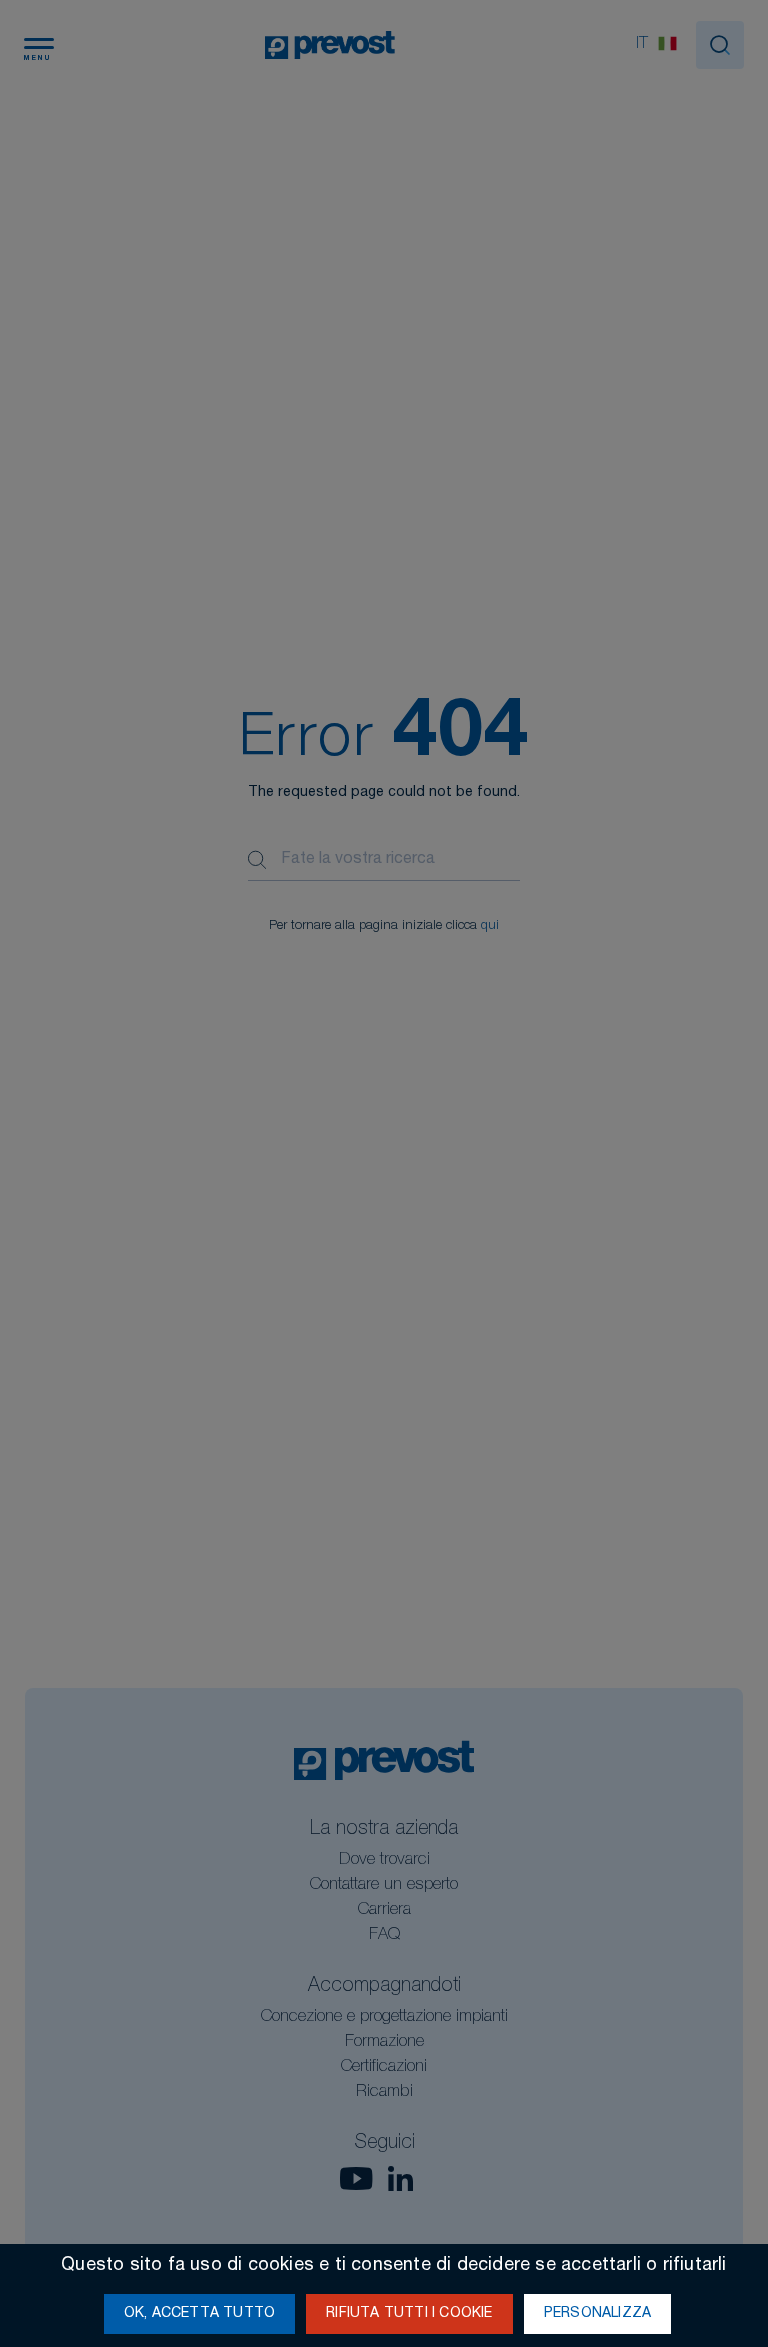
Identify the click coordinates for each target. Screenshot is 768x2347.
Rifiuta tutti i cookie (409, 2314)
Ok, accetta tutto (199, 2314)
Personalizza (597, 2314)
